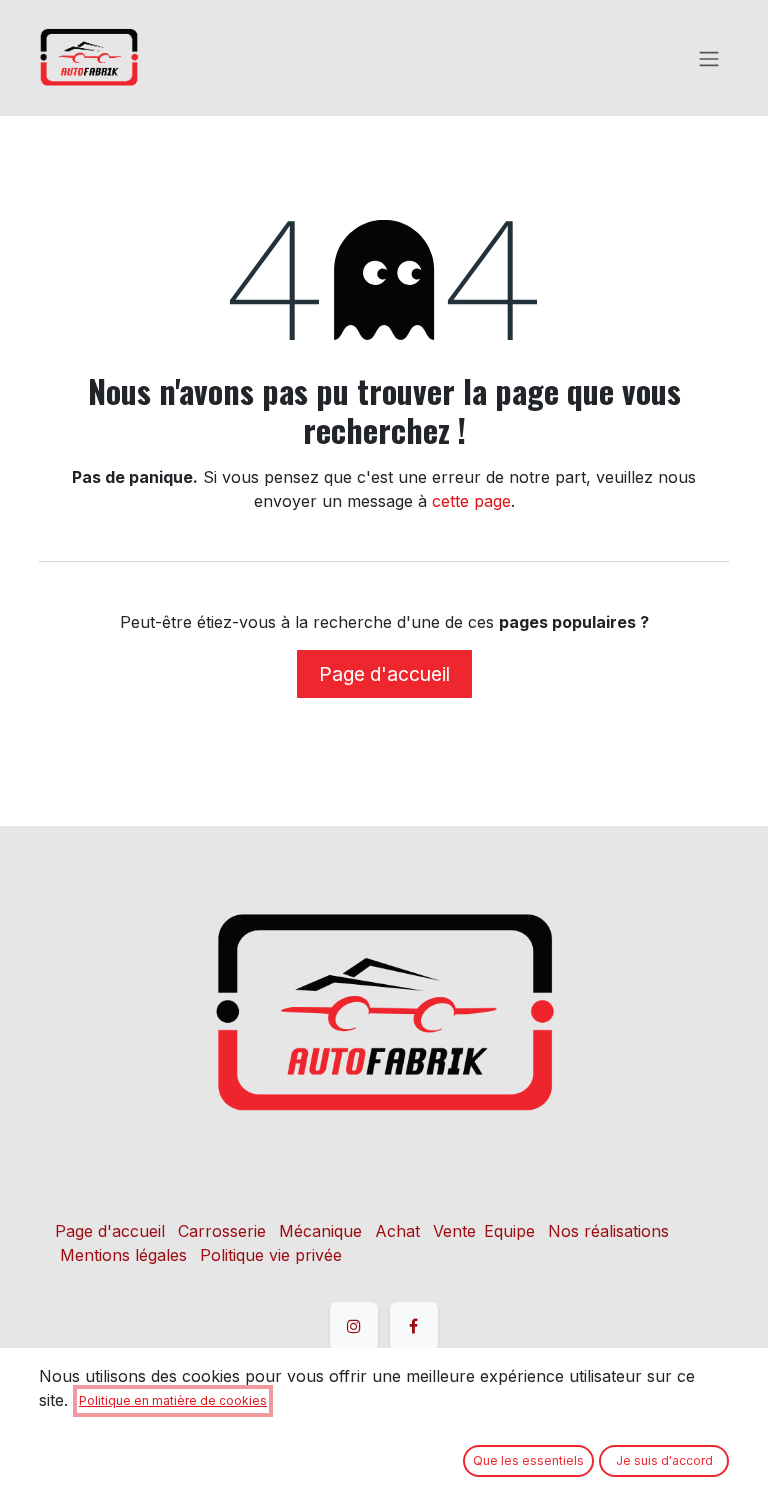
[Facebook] (414, 1326)
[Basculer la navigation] (709, 58)
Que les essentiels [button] (528, 1460)
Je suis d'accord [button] (664, 1460)
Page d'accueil (384, 674)
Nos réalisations (608, 1231)
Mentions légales (123, 1255)
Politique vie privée (271, 1255)
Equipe (509, 1231)
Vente (454, 1231)
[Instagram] (354, 1326)
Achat (397, 1231)
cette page (471, 501)
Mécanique (320, 1231)
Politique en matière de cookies (173, 1400)
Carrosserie (222, 1231)
